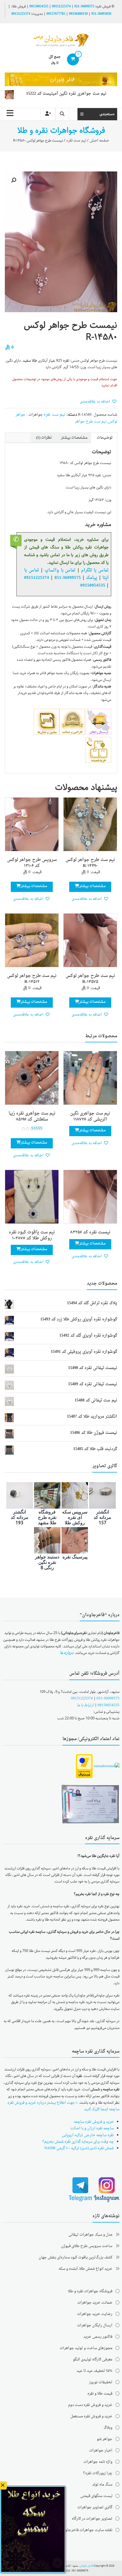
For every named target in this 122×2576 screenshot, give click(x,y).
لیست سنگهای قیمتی (96, 2496)
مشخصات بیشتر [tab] (74, 438)
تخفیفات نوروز (101, 2382)
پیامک (91, 578)
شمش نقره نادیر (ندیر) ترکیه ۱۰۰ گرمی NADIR (79, 2148)
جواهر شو (105, 2439)
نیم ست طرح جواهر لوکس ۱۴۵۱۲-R (32, 979)
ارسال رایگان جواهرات (95, 2325)
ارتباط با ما (85, 1705)
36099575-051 (84, 7)
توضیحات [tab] (105, 438)
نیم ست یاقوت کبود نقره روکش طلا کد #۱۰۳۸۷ (32, 1235)
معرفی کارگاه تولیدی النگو (93, 2359)
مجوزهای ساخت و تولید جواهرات (86, 2348)
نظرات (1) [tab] (44, 438)
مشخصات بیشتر (92, 886)
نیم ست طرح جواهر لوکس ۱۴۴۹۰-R (90, 863)
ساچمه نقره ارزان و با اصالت (92, 2128)
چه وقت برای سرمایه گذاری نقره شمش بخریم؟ (78, 2142)
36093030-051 (101, 14)
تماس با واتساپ (60, 570)
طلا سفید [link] (30, 361)
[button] (14, 180)
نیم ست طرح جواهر (91, 422)
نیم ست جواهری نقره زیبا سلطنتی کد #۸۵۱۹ (32, 1117)
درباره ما (67, 1653)
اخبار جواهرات (101, 2450)
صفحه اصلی (99, 141)
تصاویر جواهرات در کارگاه (92, 2519)
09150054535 (39, 7)
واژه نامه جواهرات (98, 2462)
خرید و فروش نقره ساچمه (94, 2122)
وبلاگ (108, 2428)
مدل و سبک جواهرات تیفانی (90, 2235)
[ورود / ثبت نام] (48, 114)
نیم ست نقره (76, 141)
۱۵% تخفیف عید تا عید (94, 2371)
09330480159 (78, 14)
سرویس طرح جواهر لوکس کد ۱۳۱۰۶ (32, 863)
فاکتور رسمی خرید (98, 2337)
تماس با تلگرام (95, 570)
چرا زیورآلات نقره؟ (98, 2473)
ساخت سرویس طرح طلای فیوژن (87, 2246)
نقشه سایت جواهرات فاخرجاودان (86, 2530)
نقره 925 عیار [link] (59, 361)
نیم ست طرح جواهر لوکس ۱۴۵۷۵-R (90, 979)
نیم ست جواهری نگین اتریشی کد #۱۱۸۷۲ (90, 1117)
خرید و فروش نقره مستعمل (91, 2416)
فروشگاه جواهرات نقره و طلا (90, 2291)
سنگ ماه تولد (102, 2485)
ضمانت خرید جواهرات (95, 2303)
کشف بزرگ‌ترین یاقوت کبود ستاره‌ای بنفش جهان (75, 2257)
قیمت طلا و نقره (100, 2394)
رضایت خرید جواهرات (95, 2314)
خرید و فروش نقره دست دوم (90, 2405)
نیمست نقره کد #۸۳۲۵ (90, 1232)
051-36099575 (108, 1698)
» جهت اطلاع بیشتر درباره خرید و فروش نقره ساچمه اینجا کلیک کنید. (63, 2106)
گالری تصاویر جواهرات (95, 2507)
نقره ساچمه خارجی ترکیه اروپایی (88, 2135)
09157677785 (56, 14)
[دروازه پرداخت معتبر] (84, 1767)
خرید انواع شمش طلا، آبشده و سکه (85, 2269)
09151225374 (61, 7)
